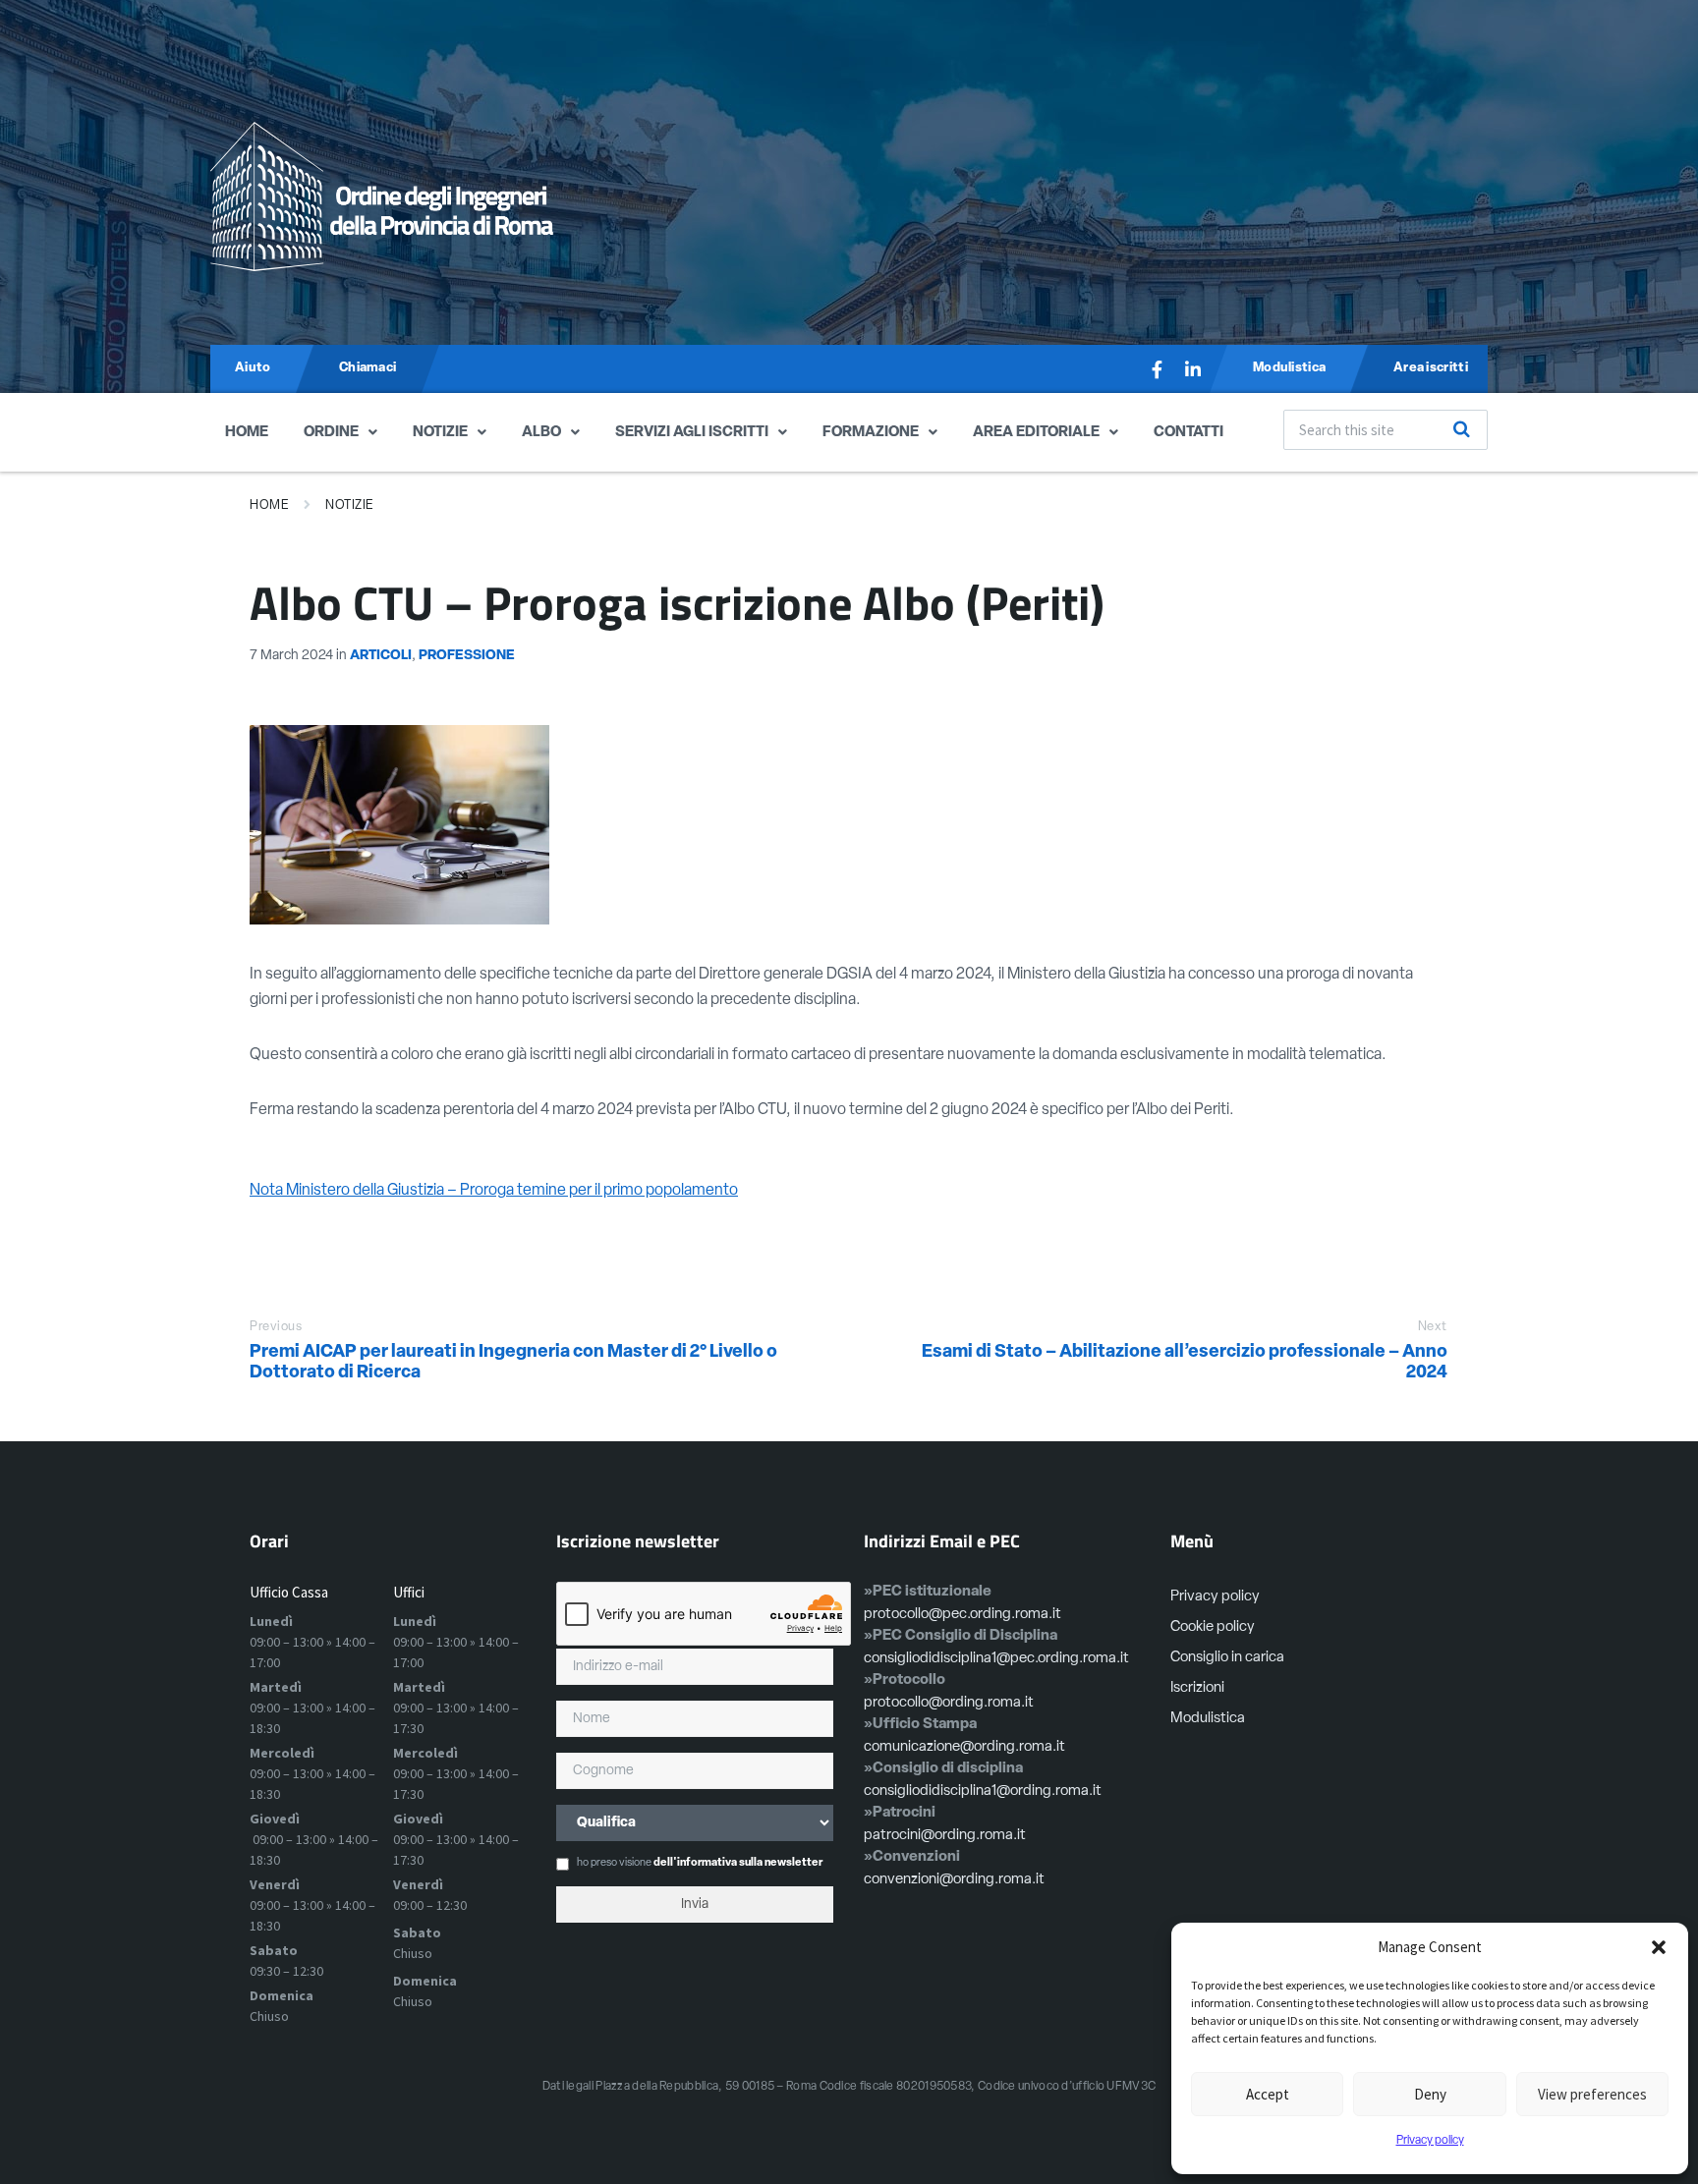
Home (247, 433)
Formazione (871, 433)
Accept (1268, 2094)
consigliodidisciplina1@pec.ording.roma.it (996, 1659)
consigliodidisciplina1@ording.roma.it (983, 1792)
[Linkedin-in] (1193, 369)
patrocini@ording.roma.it (945, 1836)
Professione (467, 656)
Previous (276, 1327)
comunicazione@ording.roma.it (964, 1747)
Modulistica (1208, 1719)
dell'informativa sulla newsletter (738, 1863)
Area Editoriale (1036, 433)
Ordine (331, 433)
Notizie (440, 433)
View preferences (1592, 2094)
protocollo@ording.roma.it (949, 1703)
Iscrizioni (1197, 1688)
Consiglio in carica (1227, 1658)
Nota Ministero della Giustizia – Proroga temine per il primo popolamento (494, 1191)
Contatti (1189, 433)
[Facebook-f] (1158, 369)
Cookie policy (1213, 1627)
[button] (1659, 1947)
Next (1433, 1327)
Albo (541, 433)
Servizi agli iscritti (692, 433)
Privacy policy (1430, 2141)
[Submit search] (1462, 429)
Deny (1430, 2094)
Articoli (381, 656)
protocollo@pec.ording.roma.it (962, 1615)
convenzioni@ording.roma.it (954, 1880)
